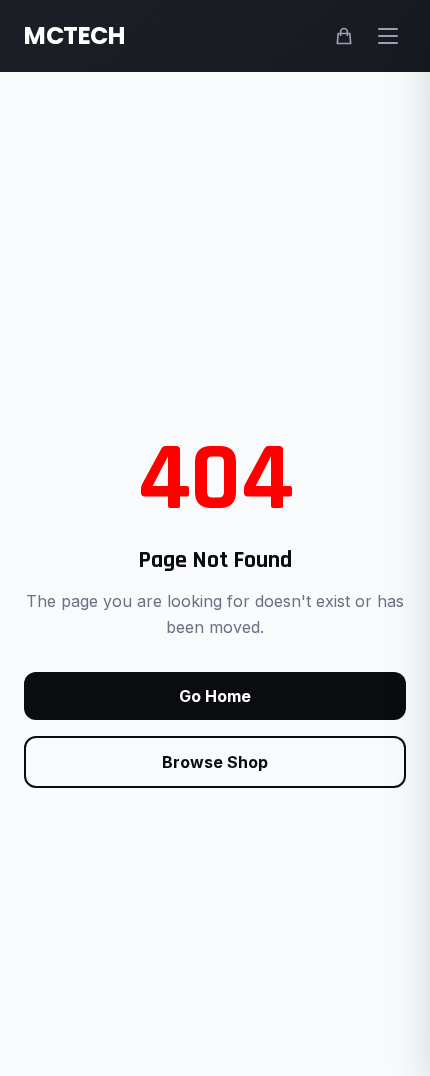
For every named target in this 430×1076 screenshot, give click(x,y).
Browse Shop (215, 762)
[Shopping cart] (344, 36)
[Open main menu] (388, 36)
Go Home (215, 696)
